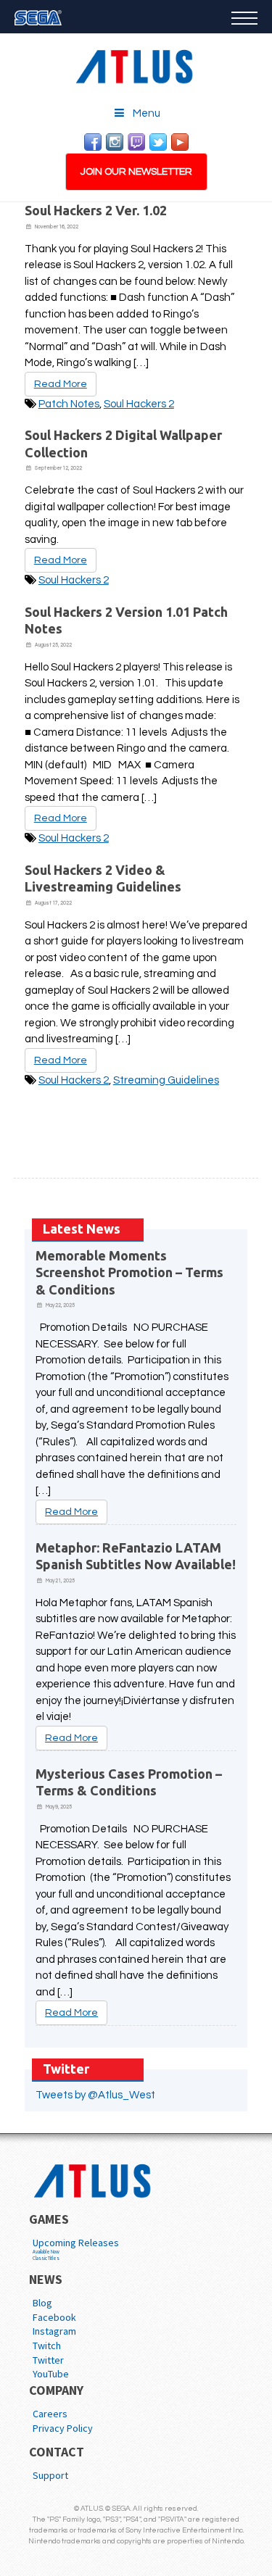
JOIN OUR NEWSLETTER (136, 172)
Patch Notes (69, 404)
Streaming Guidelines (166, 1080)
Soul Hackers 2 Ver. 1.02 (96, 210)
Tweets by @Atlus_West (95, 2095)
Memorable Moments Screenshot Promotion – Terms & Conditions (129, 1272)
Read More (61, 384)
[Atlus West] (136, 64)
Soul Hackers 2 (139, 404)
